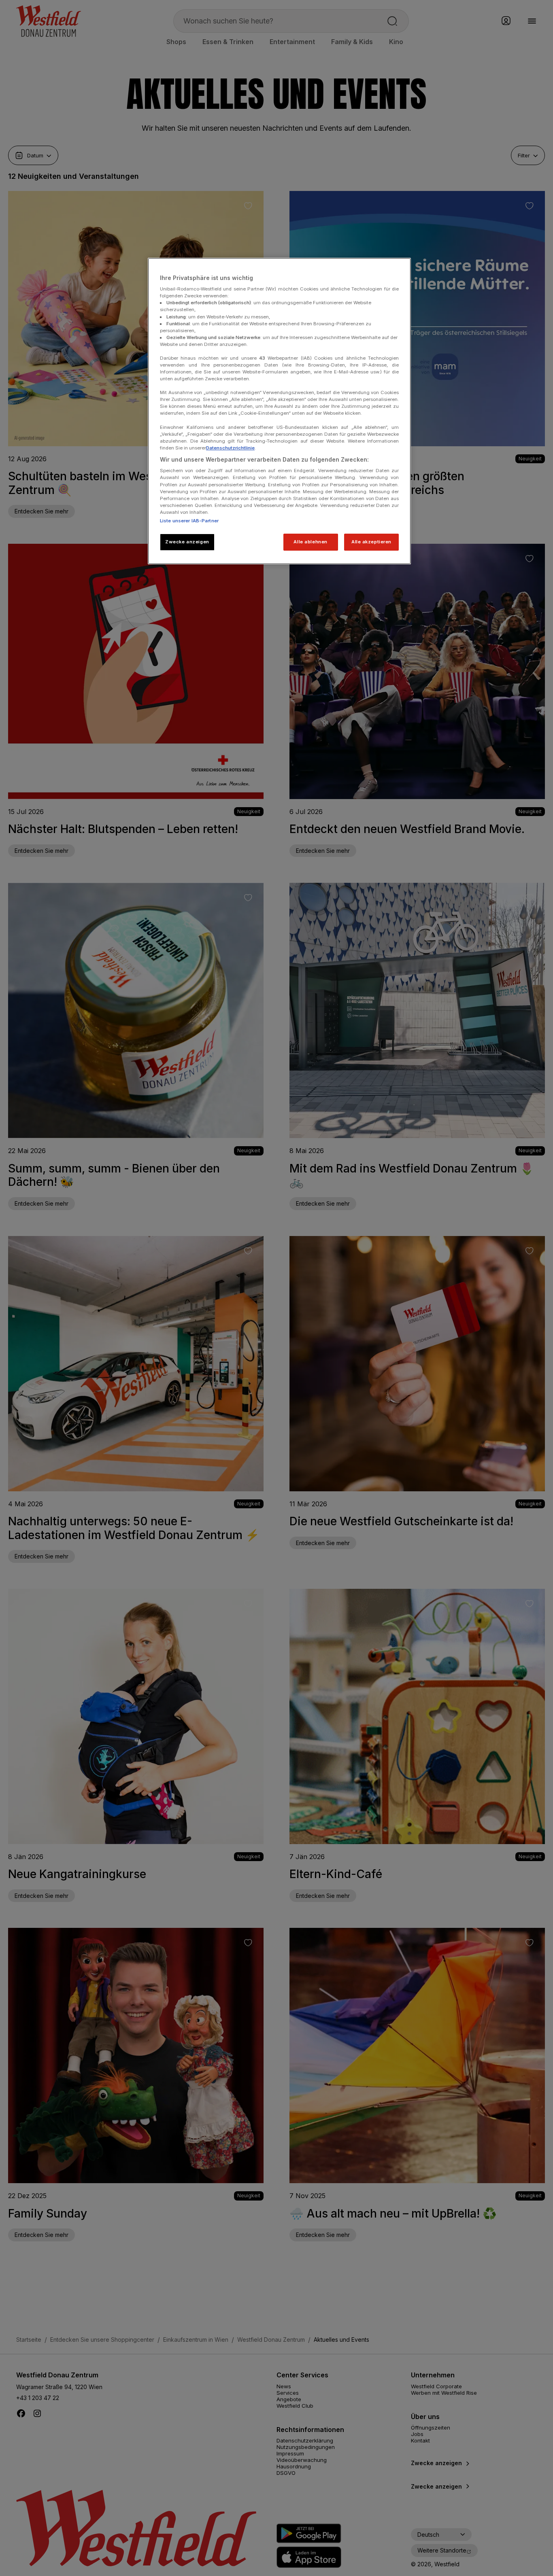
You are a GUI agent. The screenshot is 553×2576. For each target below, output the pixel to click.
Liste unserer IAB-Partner (189, 521)
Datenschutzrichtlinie (230, 448)
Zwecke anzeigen (187, 542)
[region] (279, 411)
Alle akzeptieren (371, 542)
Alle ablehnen (310, 542)
